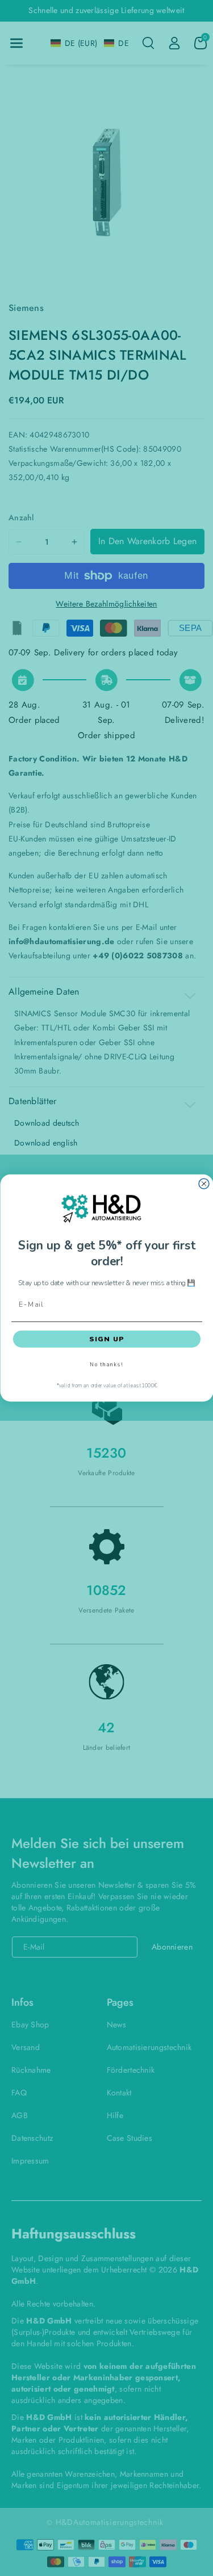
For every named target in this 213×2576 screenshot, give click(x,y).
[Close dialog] (204, 1184)
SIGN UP (106, 1339)
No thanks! (106, 1365)
